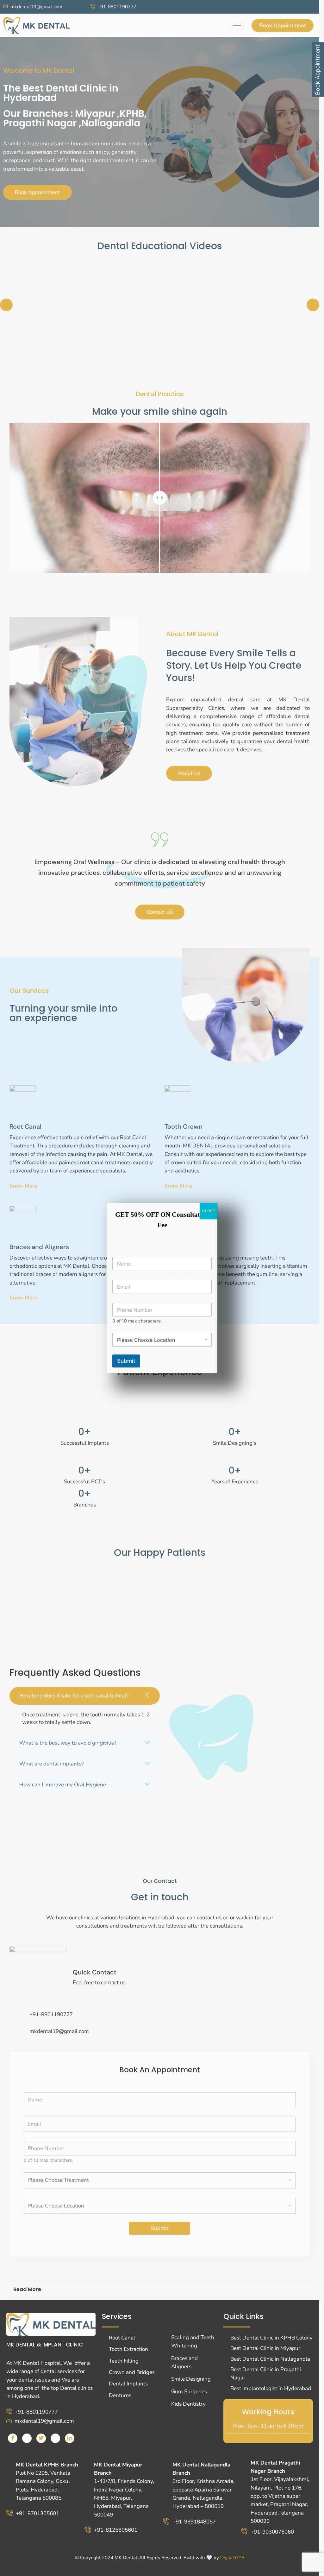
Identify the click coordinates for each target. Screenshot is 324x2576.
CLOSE (209, 1211)
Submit (126, 1361)
